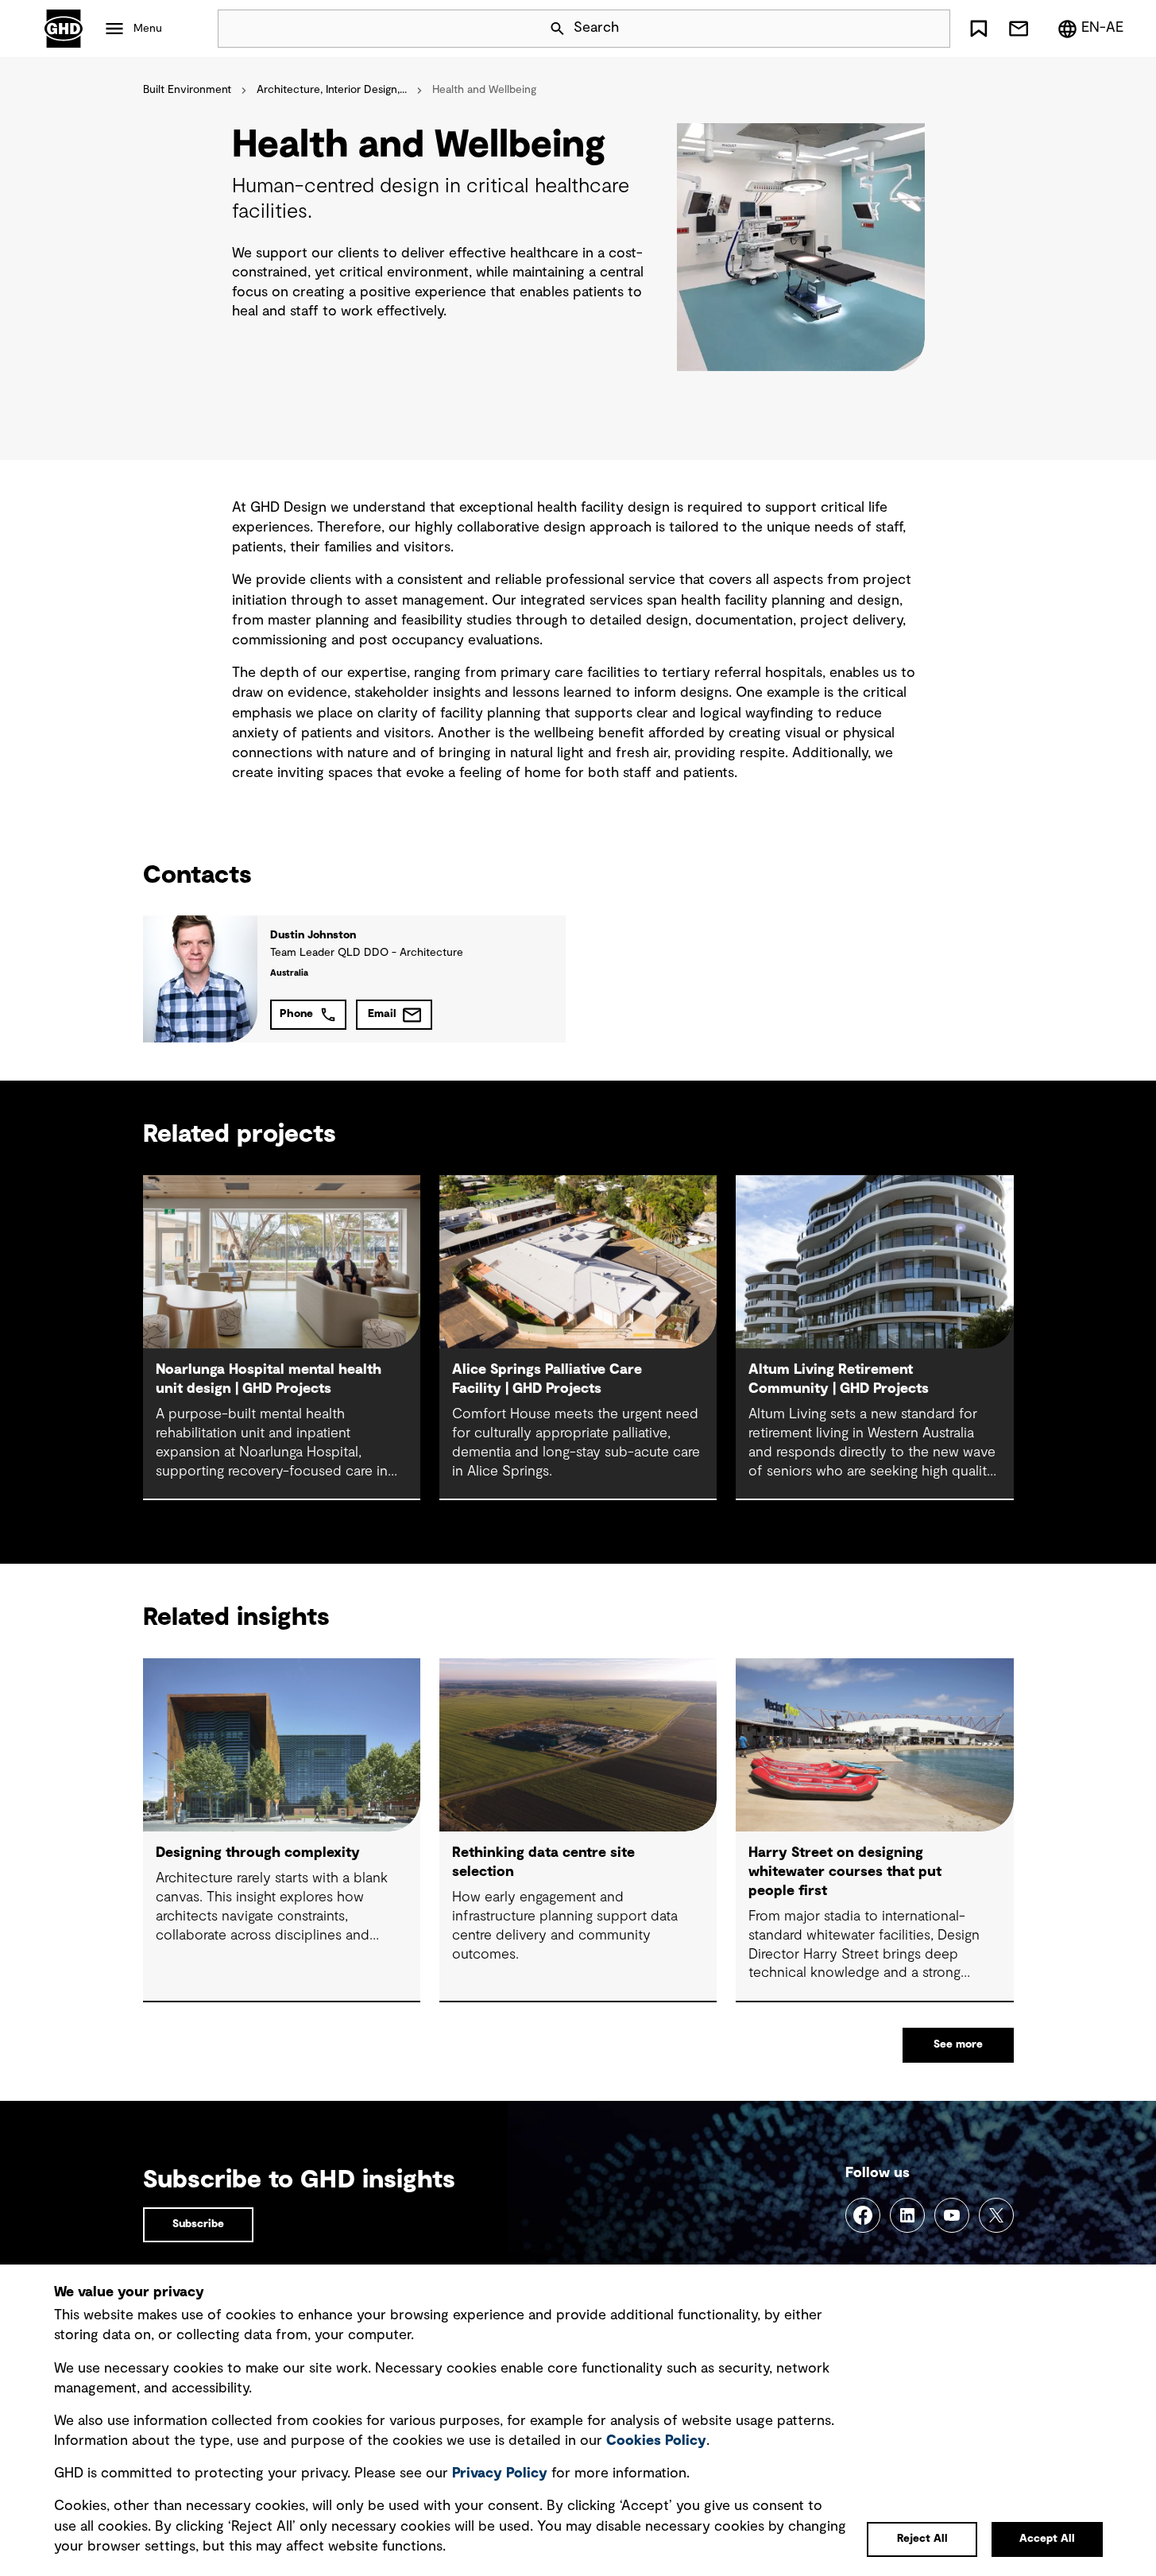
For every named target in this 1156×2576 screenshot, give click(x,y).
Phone (296, 1014)
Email (382, 1014)
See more (958, 2044)
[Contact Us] (1019, 29)
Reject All (922, 2539)
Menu (148, 29)
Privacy (500, 2474)
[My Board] (979, 29)
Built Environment (187, 90)
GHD (64, 29)
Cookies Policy (656, 2441)
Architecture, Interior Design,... (332, 90)
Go (931, 29)
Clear (893, 29)
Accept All (1047, 2539)
